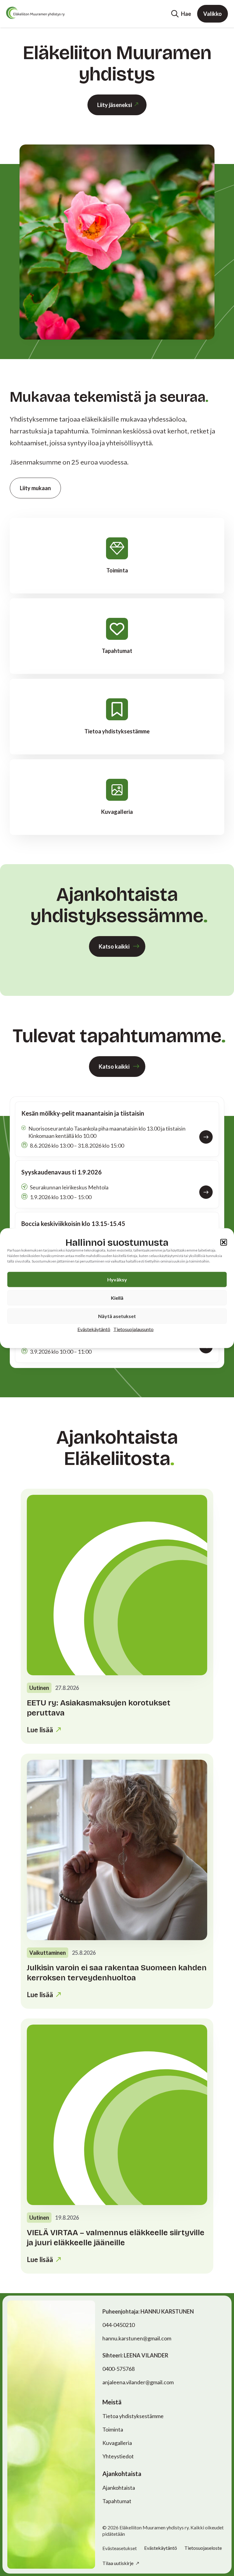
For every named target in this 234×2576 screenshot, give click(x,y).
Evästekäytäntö (94, 1329)
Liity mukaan (35, 488)
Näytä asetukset (117, 1316)
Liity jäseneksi (115, 105)
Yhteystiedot (118, 2456)
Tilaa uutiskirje (118, 2563)
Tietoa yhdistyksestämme (133, 2416)
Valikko (213, 14)
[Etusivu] (35, 13)
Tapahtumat (117, 2501)
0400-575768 (119, 2369)
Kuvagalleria (117, 2443)
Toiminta (113, 2429)
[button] (224, 1242)
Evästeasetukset (120, 2548)
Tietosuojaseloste (203, 2548)
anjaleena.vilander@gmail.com (138, 2382)
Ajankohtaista (119, 2488)
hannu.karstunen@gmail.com (137, 2338)
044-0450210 (119, 2325)
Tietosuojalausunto (133, 1329)
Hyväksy (117, 1279)
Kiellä (117, 1297)
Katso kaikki (114, 946)
